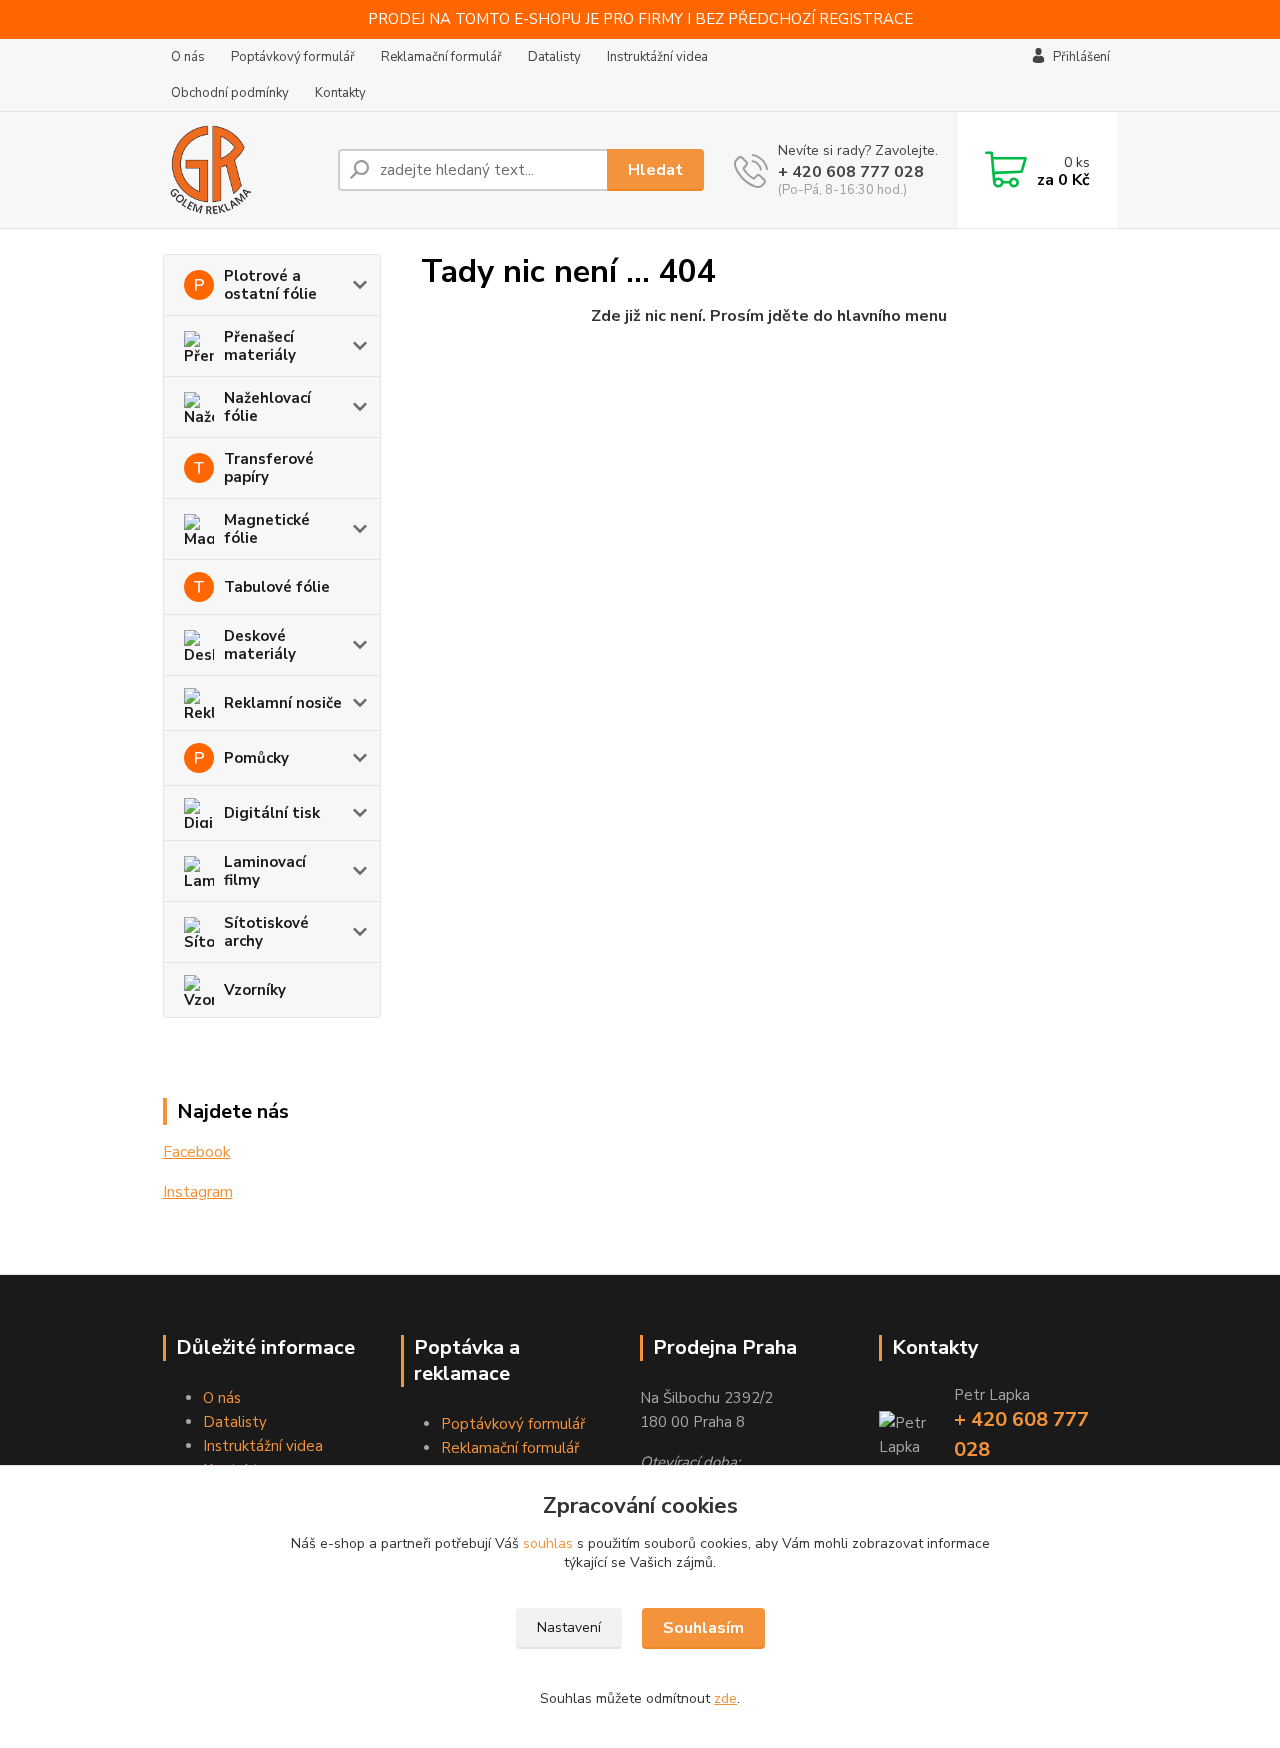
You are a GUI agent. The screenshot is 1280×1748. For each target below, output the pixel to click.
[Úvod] (242, 170)
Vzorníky (255, 990)
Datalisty (554, 57)
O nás (188, 57)
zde (725, 1698)
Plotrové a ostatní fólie (270, 285)
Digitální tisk (272, 813)
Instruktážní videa (657, 57)
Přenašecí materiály (260, 346)
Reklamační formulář (441, 57)
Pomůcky (256, 758)
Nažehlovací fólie (267, 407)
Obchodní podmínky (230, 93)
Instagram (198, 1192)
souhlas (548, 1543)
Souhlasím (703, 1628)
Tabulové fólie (277, 587)
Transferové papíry (269, 468)
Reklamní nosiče (283, 703)
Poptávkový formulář (293, 57)
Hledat (655, 170)
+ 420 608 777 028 (851, 172)
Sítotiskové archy (266, 932)
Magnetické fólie (267, 529)
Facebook (197, 1152)
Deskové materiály (260, 645)
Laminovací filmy (265, 871)
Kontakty (340, 93)
